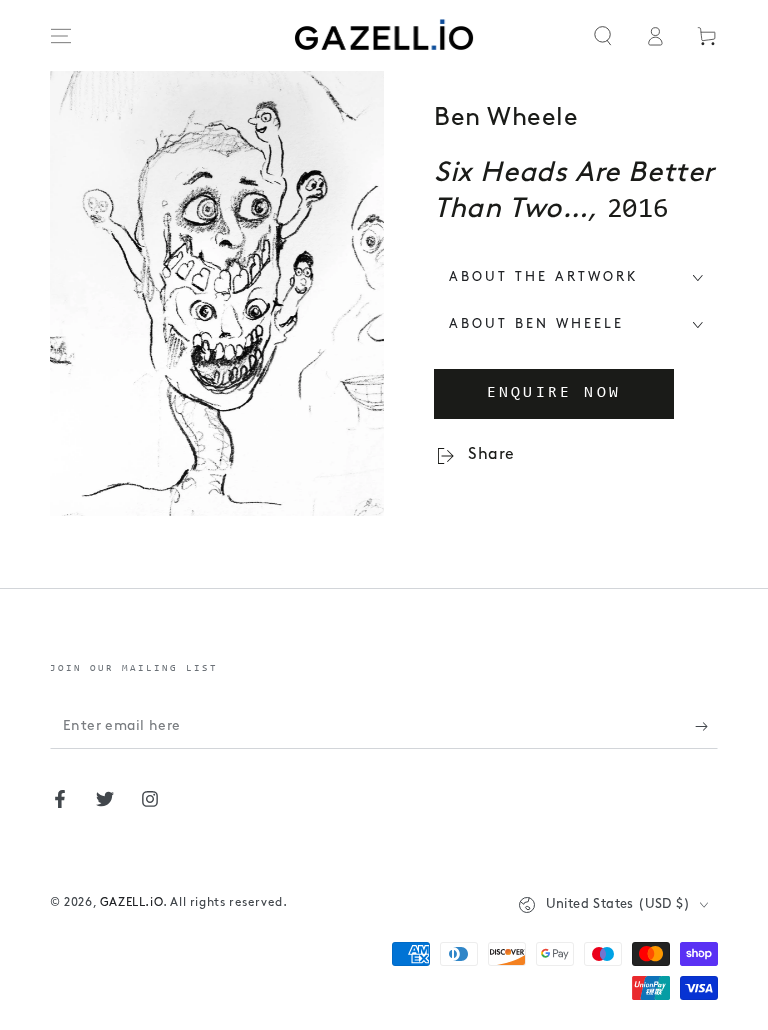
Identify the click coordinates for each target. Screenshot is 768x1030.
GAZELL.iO (131, 903)
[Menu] (61, 36)
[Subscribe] (706, 726)
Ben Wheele (506, 118)
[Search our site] (603, 36)
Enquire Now (554, 393)
